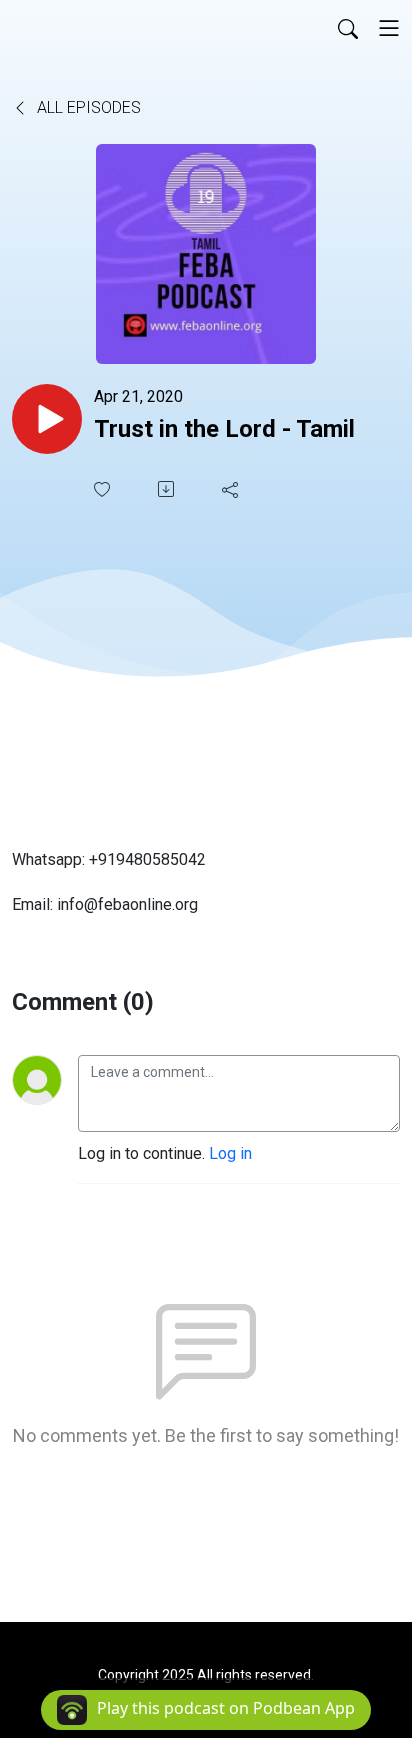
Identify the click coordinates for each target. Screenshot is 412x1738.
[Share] (232, 489)
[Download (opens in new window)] (168, 489)
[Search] (348, 28)
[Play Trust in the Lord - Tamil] (47, 419)
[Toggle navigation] (389, 28)
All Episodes (87, 107)
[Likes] (104, 489)
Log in (230, 1153)
